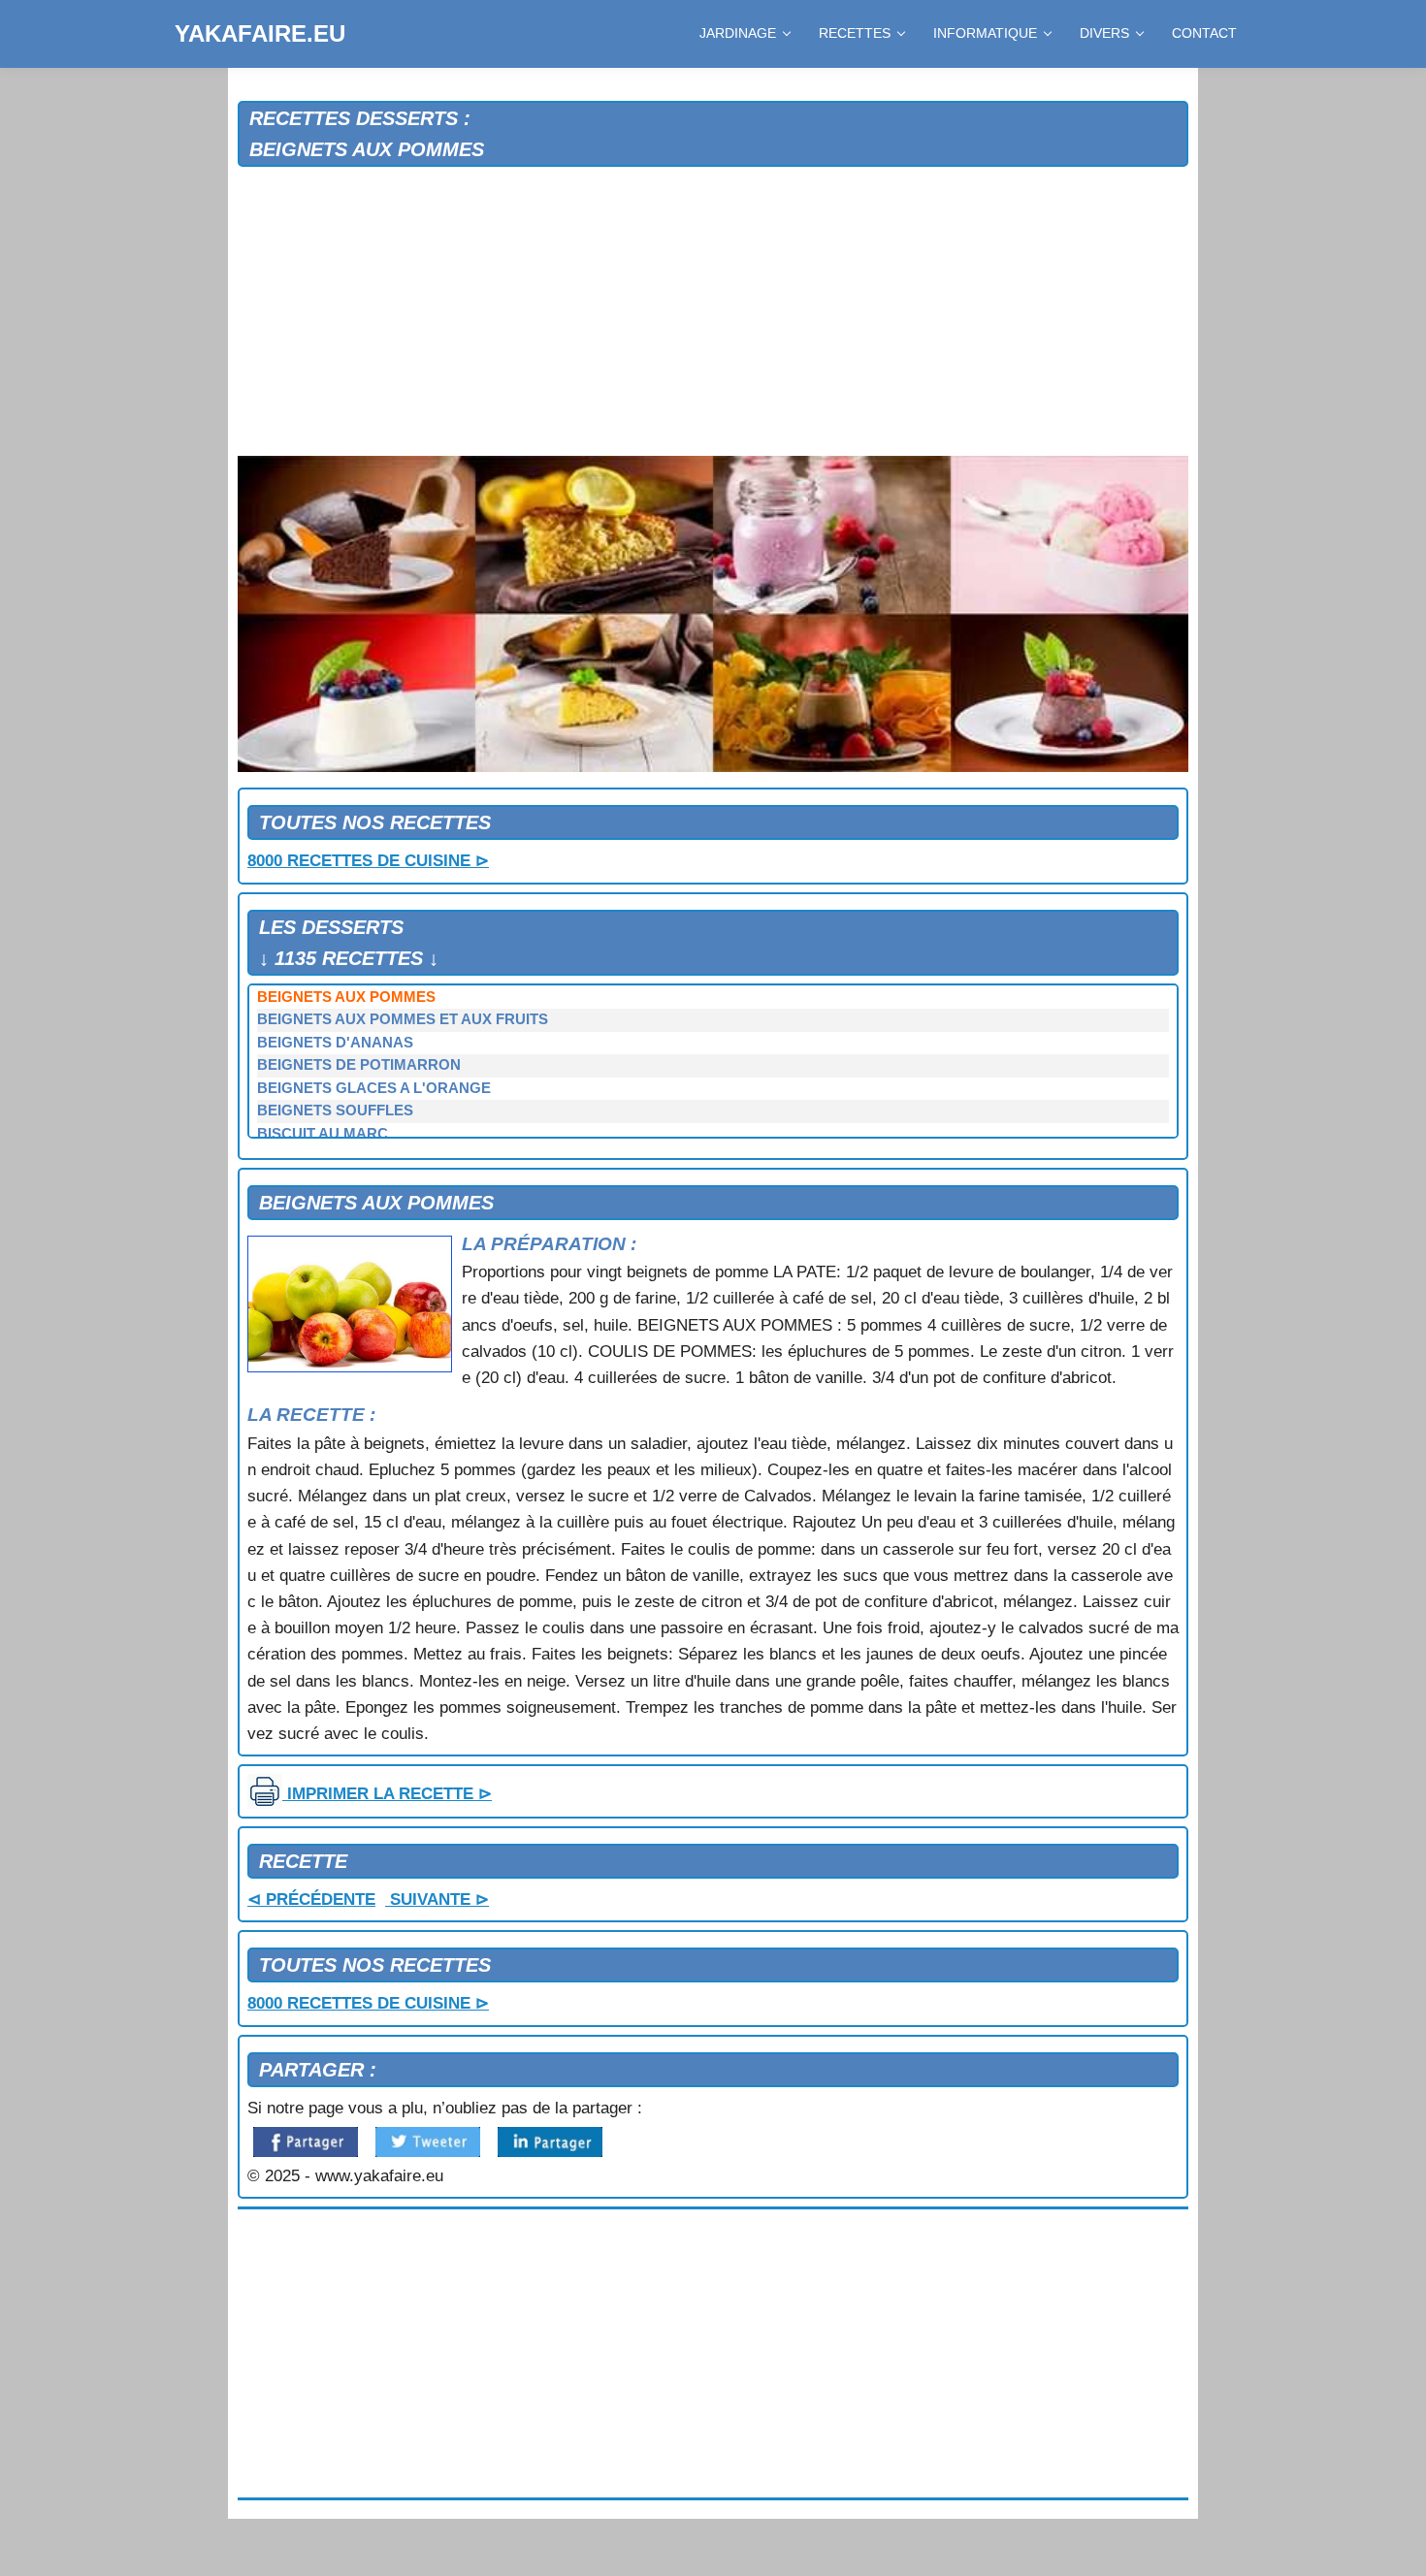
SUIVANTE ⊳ (437, 1900)
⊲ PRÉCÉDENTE (311, 1900)
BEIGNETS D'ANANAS (335, 1043)
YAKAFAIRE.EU (260, 33)
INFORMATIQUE (985, 33)
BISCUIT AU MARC (323, 1134)
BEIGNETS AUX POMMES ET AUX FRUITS (403, 1019)
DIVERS (1104, 33)
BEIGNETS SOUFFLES (335, 1111)
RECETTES (855, 33)
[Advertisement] (713, 312)
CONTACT (1204, 33)
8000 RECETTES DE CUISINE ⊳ (368, 861)
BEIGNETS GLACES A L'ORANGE (374, 1088)
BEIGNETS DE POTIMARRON (359, 1065)
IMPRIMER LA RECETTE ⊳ (387, 1794)
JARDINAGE (738, 33)
